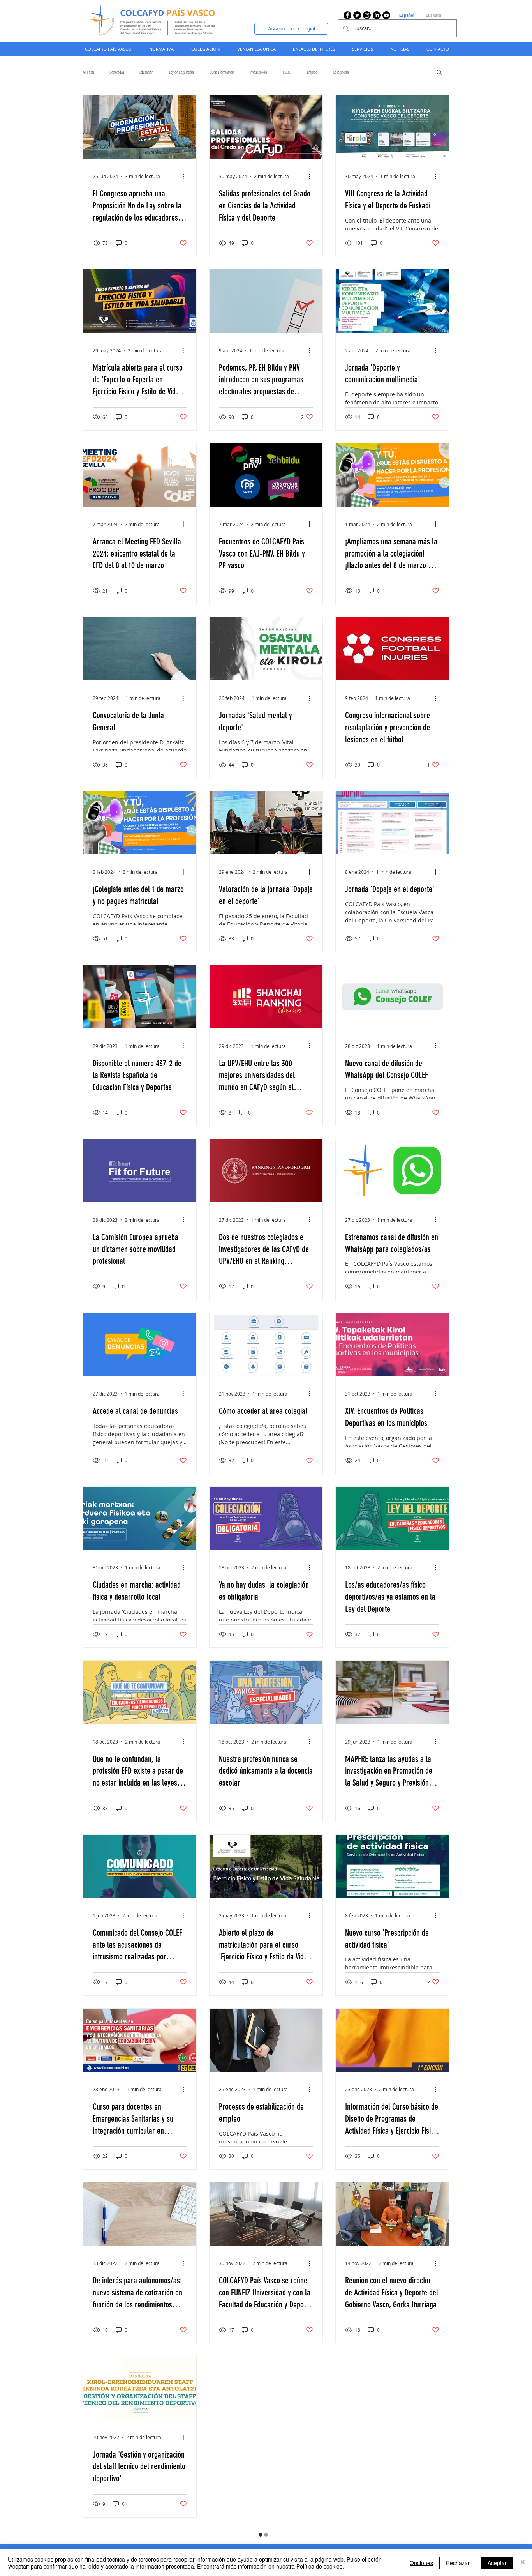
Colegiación (341, 72)
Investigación (258, 72)
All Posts (88, 72)
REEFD (287, 72)
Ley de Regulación (181, 72)
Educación (146, 72)
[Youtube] (386, 15)
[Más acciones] (186, 176)
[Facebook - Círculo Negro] (347, 15)
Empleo (312, 72)
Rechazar (458, 2563)
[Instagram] (367, 15)
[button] (161, 49)
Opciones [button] (421, 2563)
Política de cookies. (320, 2566)
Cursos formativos (222, 72)
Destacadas (117, 72)
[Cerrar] (523, 2563)
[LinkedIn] (377, 15)
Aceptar (497, 2563)
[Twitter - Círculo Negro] (357, 15)
